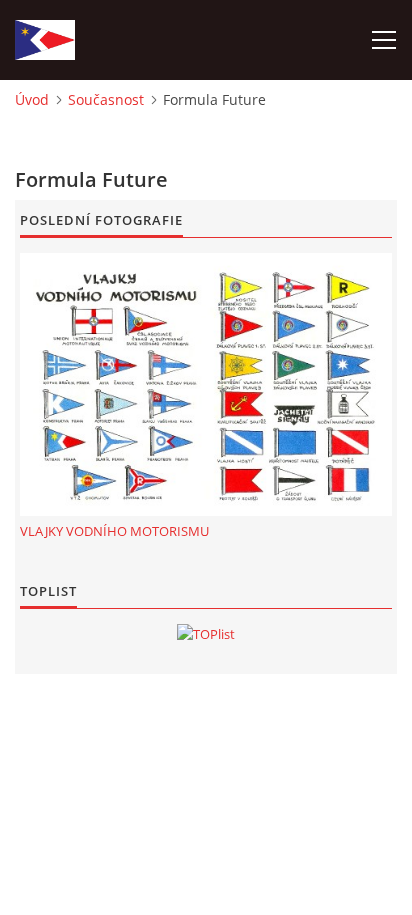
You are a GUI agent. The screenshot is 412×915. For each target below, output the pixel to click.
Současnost (106, 99)
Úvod (32, 99)
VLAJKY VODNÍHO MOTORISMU (114, 531)
